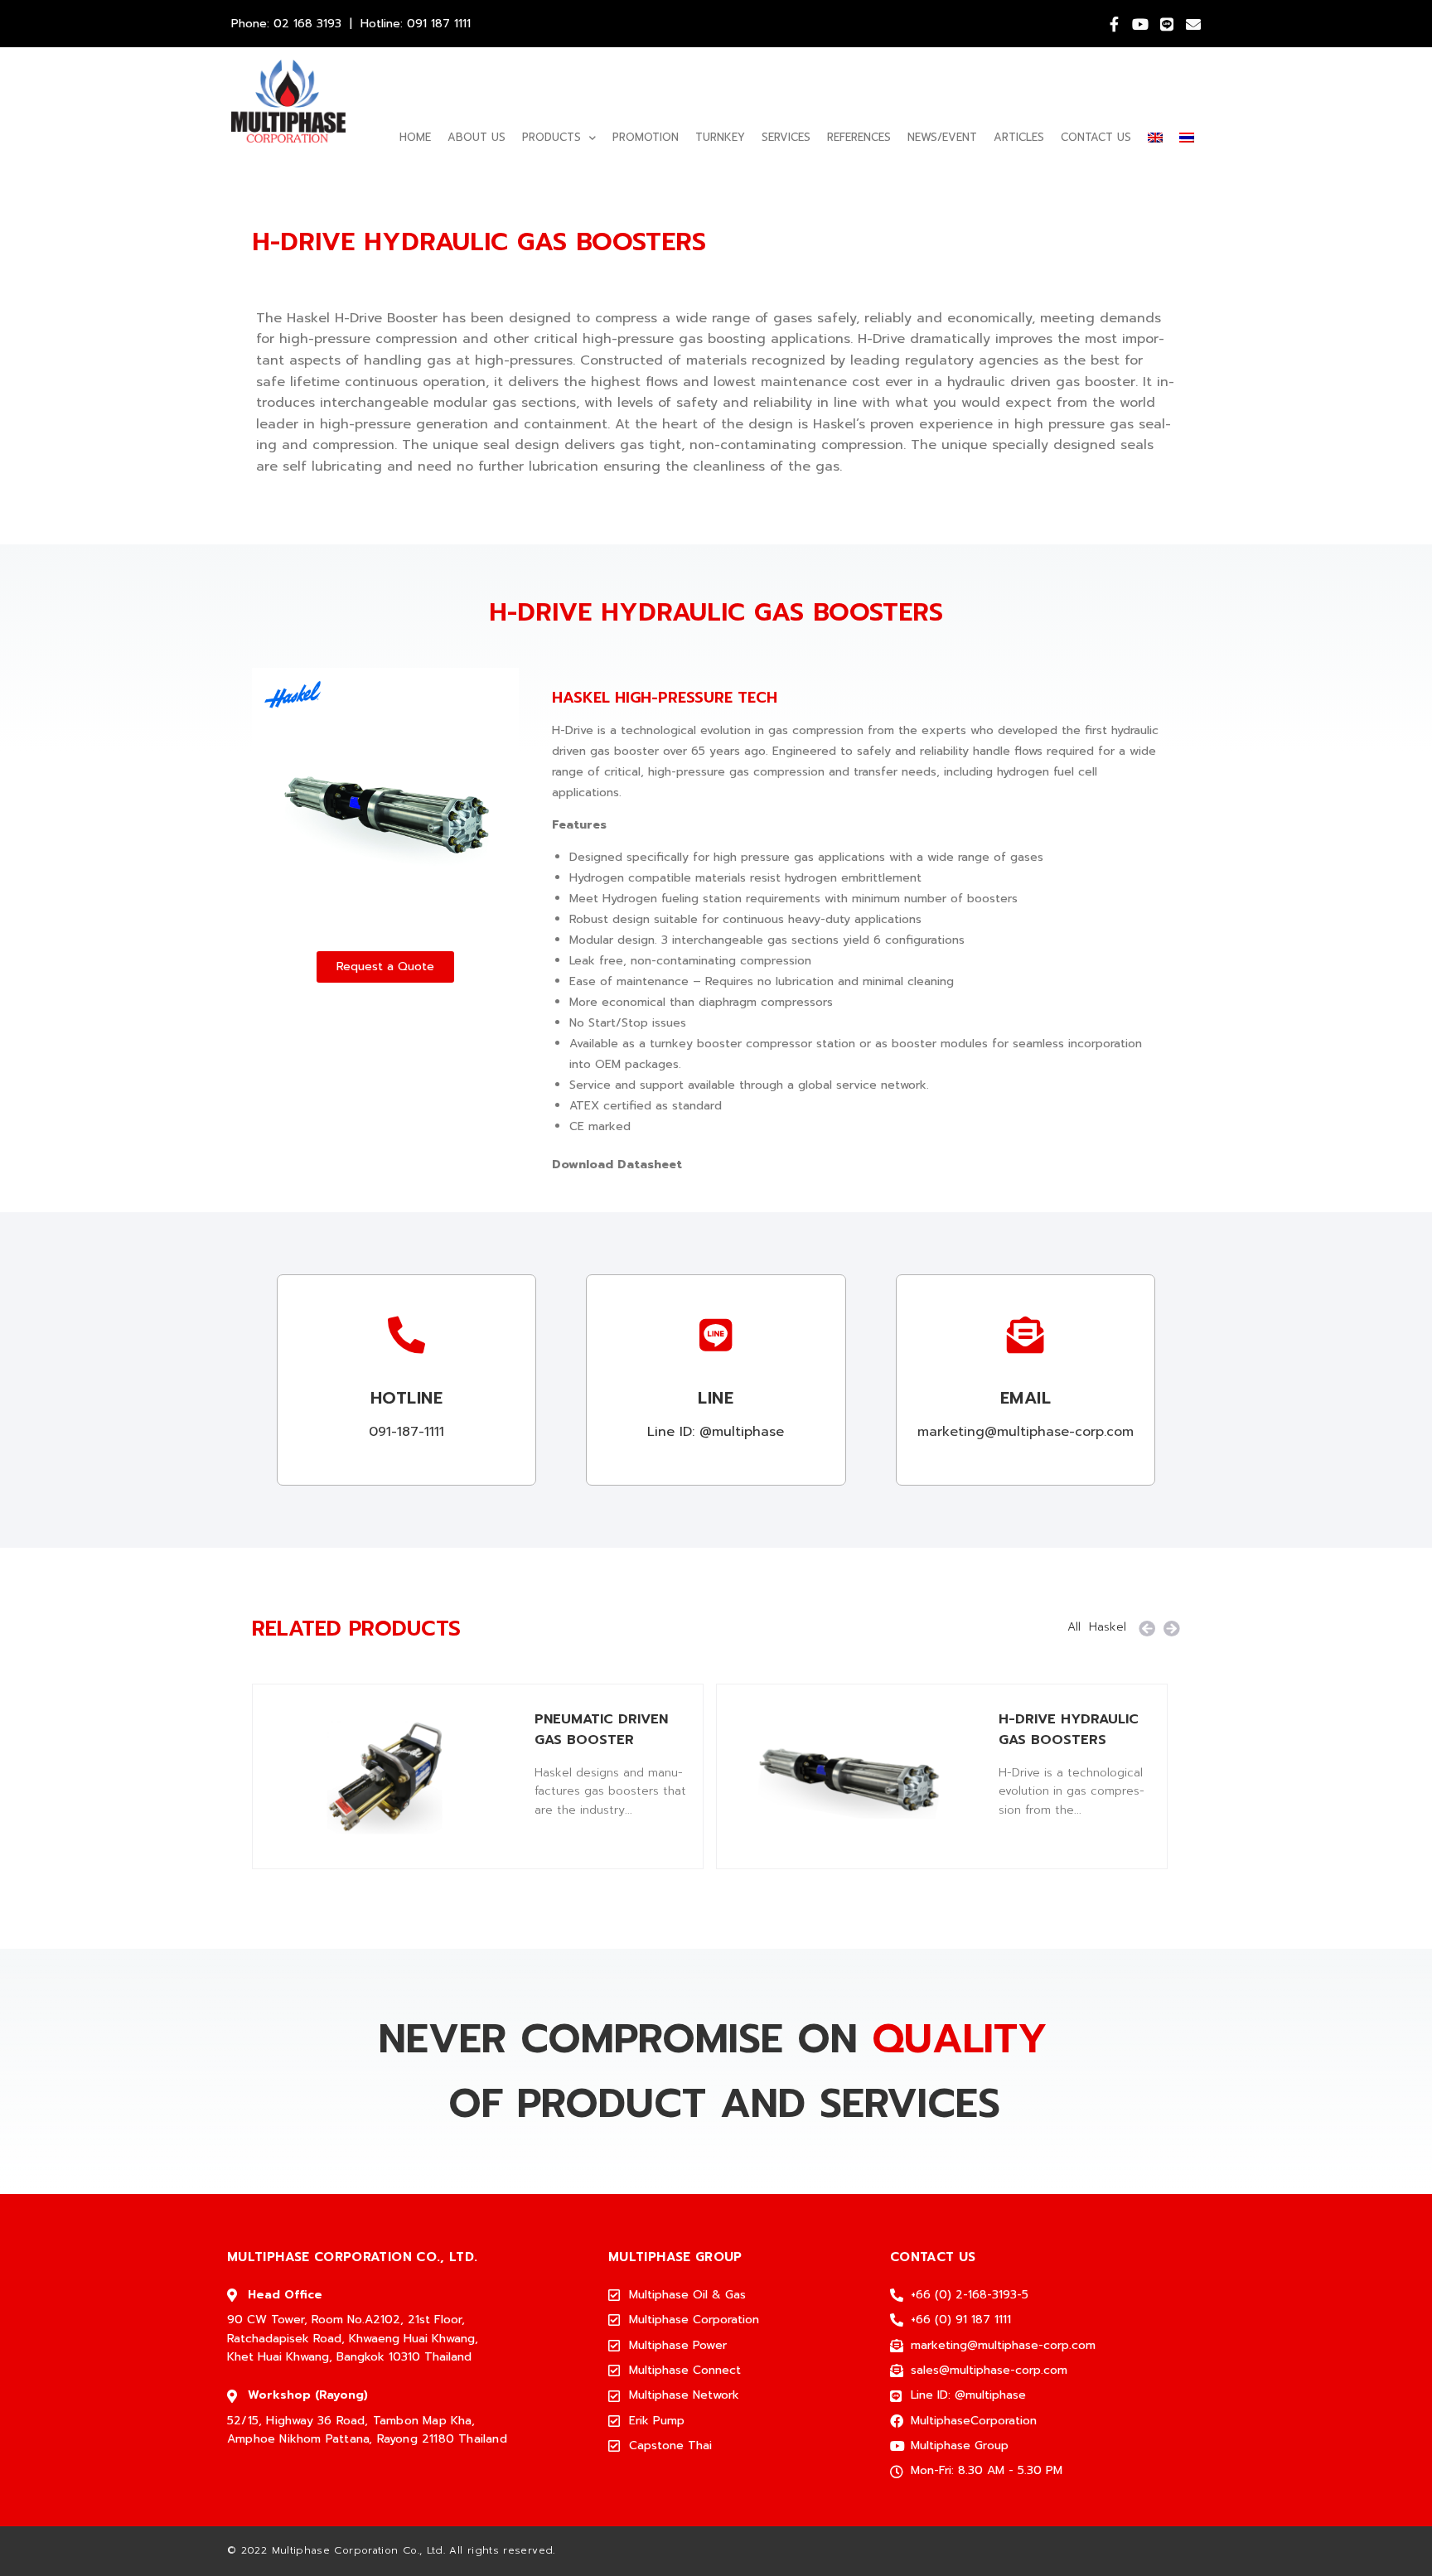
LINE (716, 1398)
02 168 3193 (307, 24)
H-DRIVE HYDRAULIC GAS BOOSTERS (1069, 1730)
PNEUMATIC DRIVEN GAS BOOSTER (601, 1730)
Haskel (1108, 1627)
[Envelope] (1193, 24)
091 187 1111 (439, 24)
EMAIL (1026, 1398)
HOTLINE (407, 1398)
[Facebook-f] (1114, 24)
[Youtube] (1140, 24)
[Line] (1167, 24)
